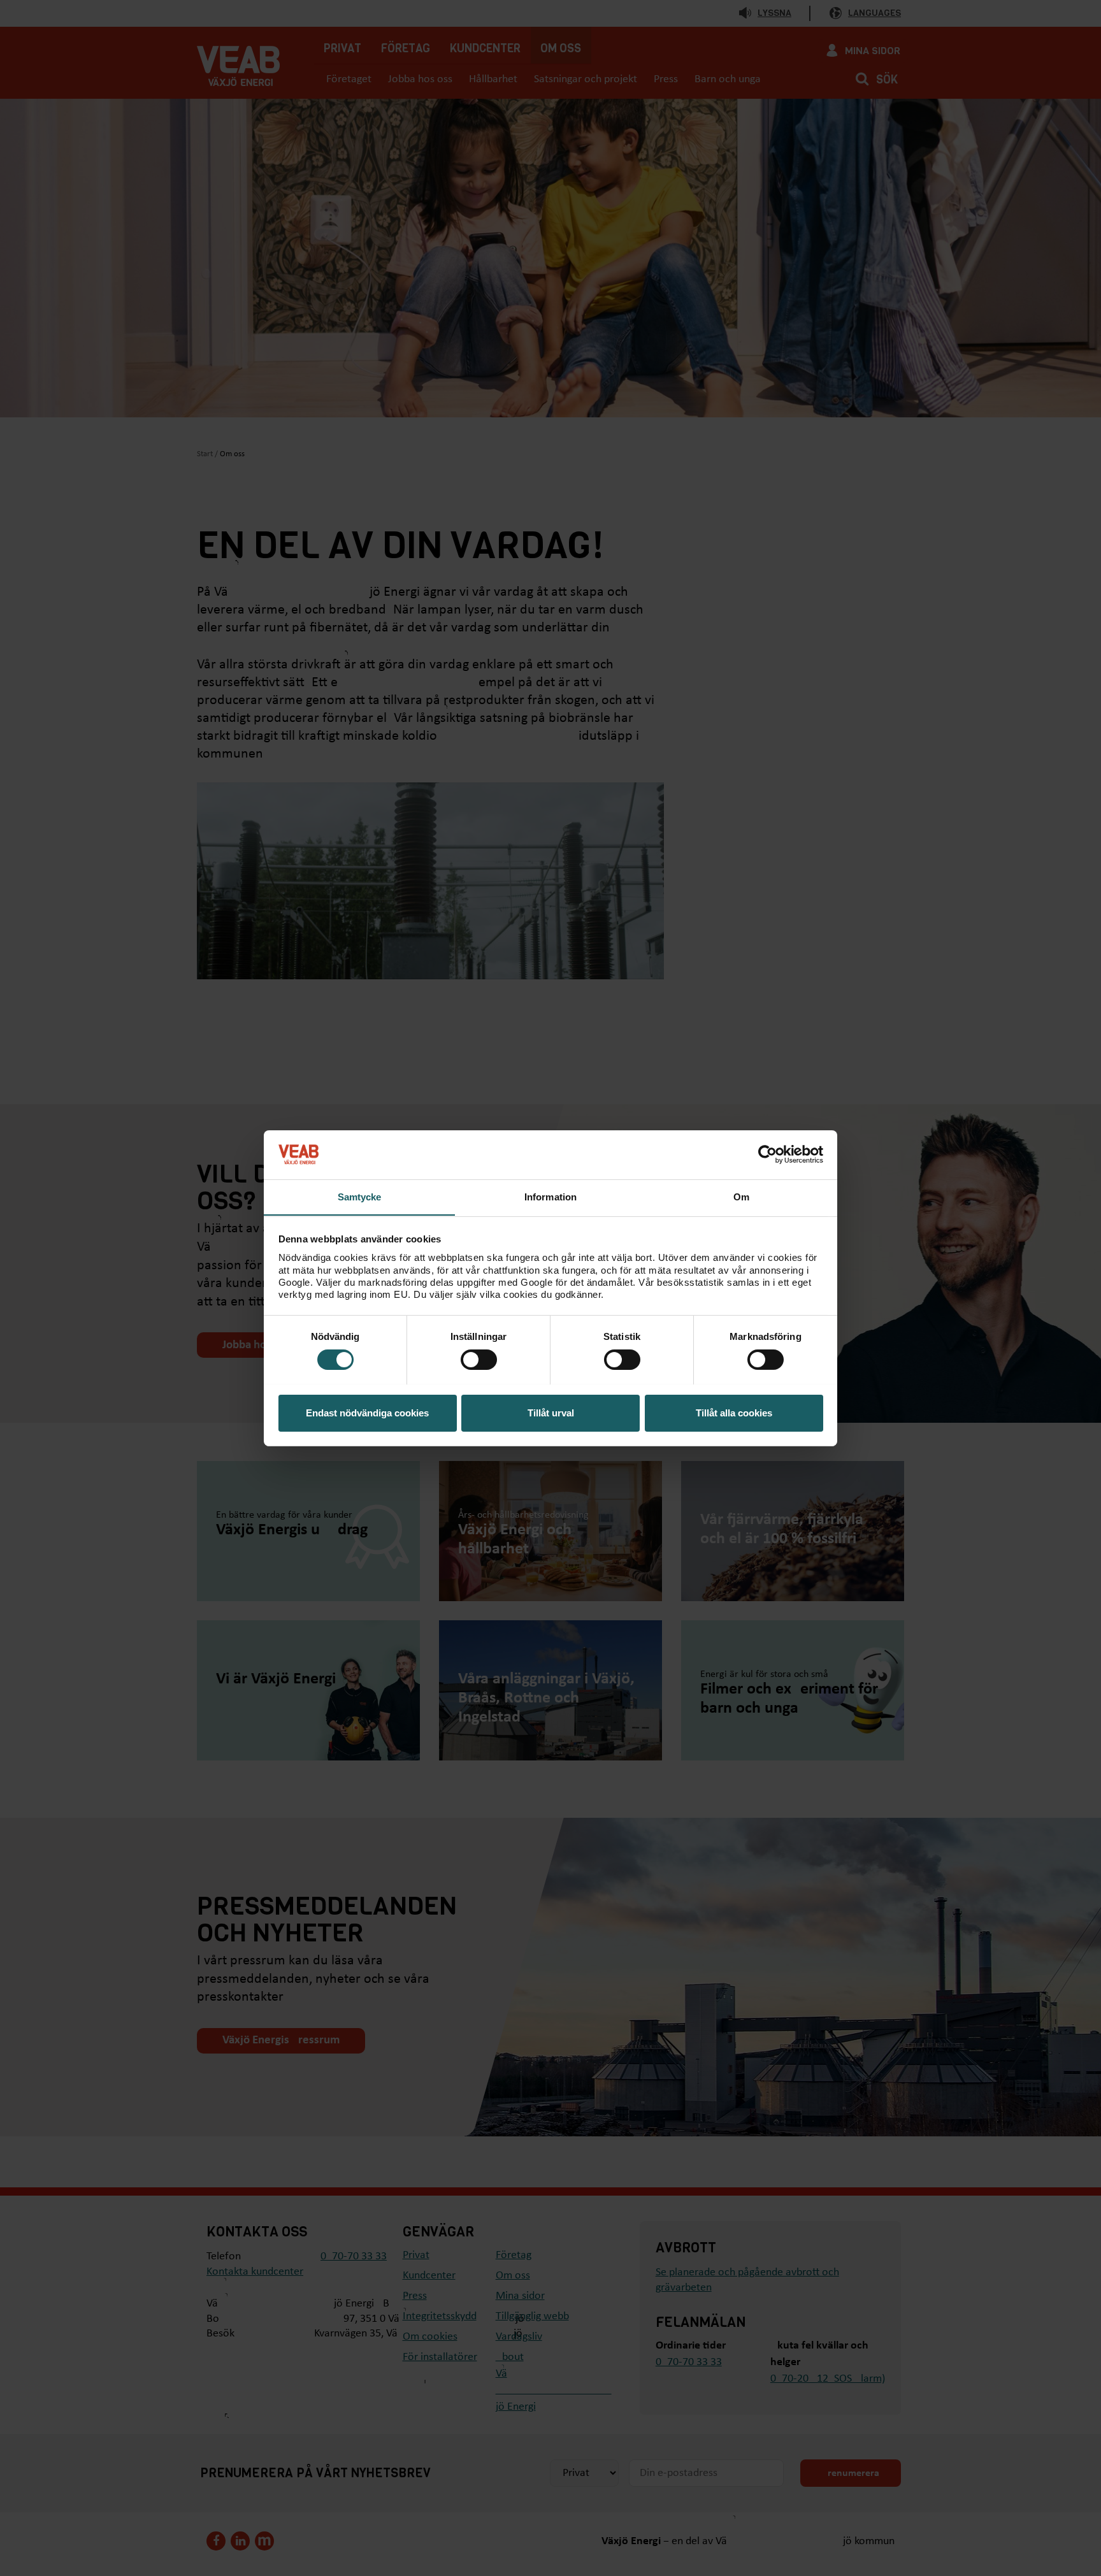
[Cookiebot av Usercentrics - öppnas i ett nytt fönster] (767, 1155)
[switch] (479, 1360)
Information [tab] (550, 1196)
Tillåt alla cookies (734, 1412)
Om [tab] (741, 1196)
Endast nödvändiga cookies (367, 1412)
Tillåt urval (551, 1412)
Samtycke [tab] (360, 1196)
